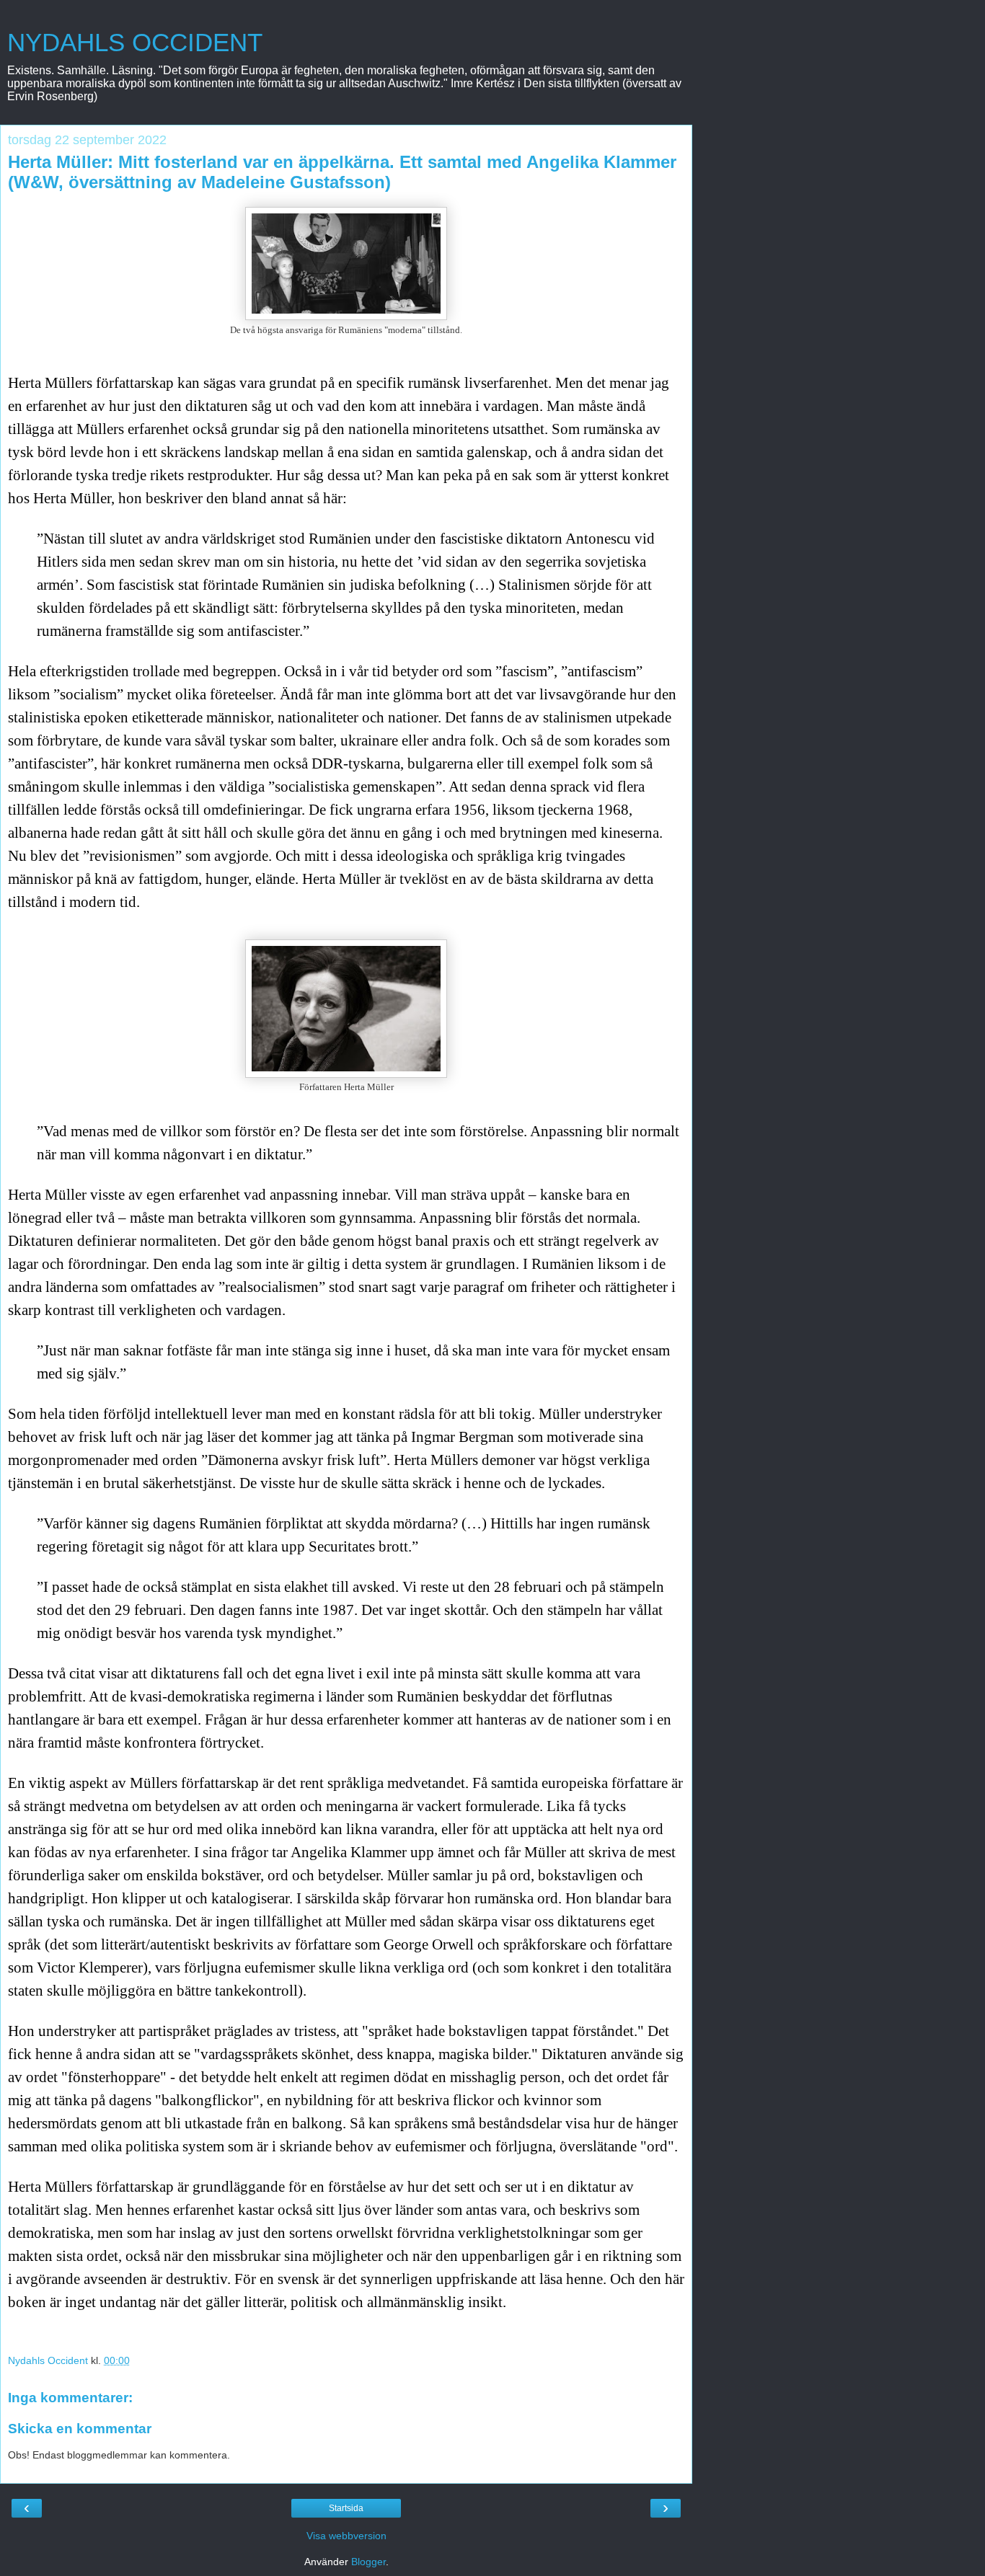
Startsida (346, 2508)
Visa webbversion (346, 2536)
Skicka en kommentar (80, 2429)
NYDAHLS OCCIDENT (135, 43)
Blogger (368, 2562)
